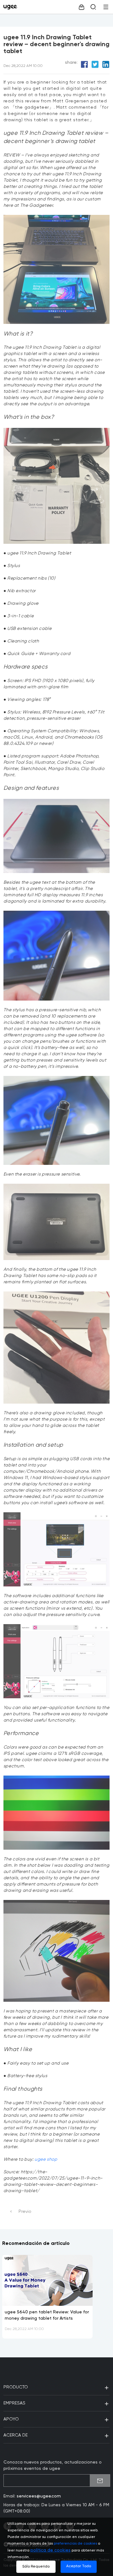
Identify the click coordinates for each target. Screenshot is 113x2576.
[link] (12, 7)
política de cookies (51, 2550)
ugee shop (46, 2159)
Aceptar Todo (79, 2566)
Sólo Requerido (36, 2567)
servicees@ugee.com (39, 2496)
